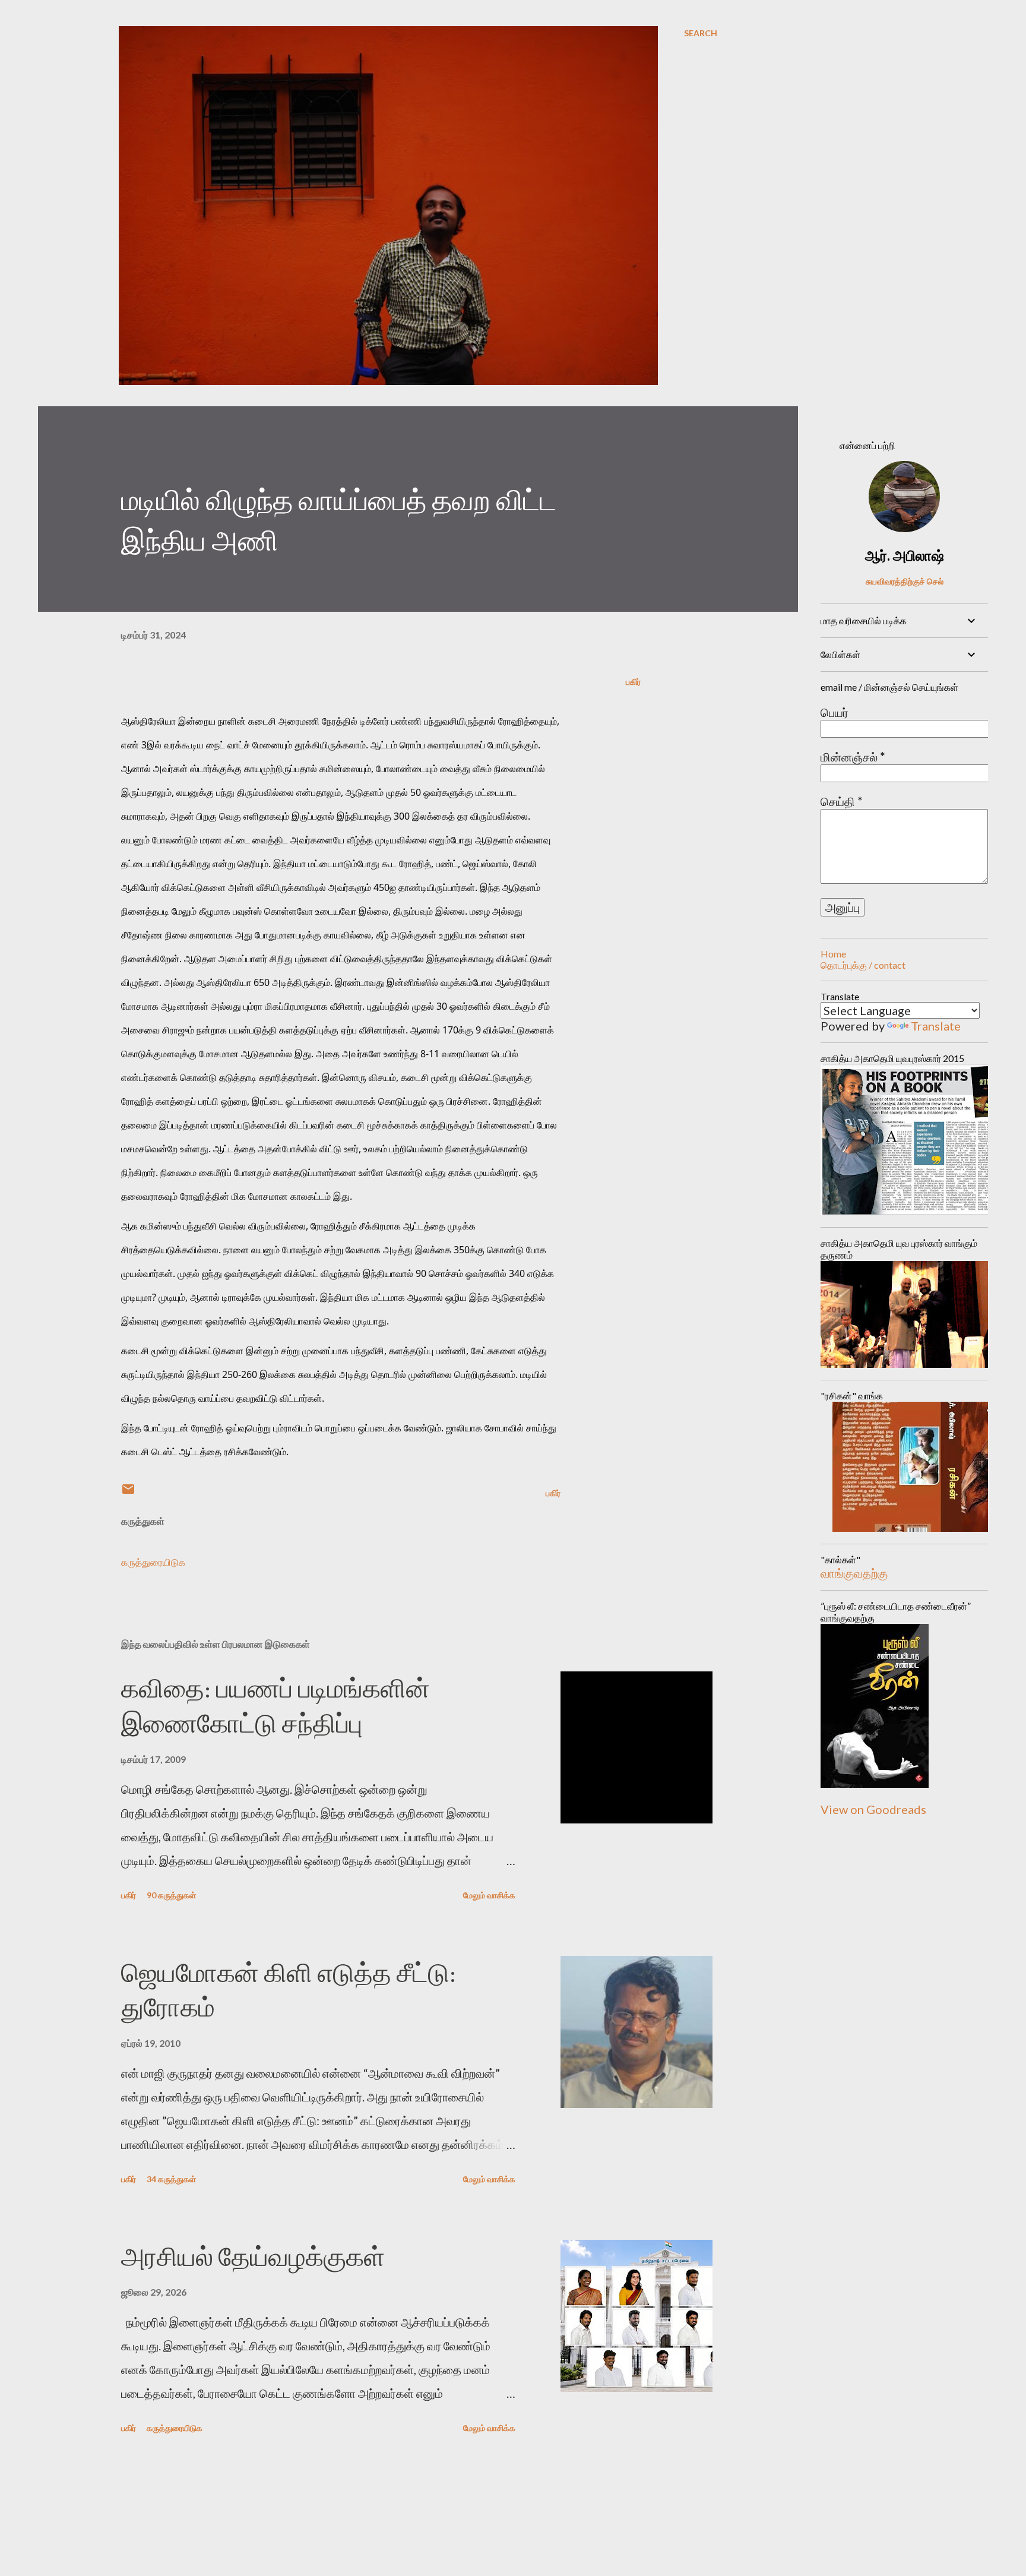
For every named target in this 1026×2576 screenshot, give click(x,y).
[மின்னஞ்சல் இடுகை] (128, 1493)
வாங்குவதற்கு (854, 1573)
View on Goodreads (873, 1809)
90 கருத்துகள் (171, 1895)
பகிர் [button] (633, 682)
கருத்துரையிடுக (153, 1562)
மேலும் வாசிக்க (489, 1895)
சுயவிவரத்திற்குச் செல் (905, 581)
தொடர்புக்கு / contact (863, 965)
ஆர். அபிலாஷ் (905, 555)
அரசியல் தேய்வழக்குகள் (253, 2257)
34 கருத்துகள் (171, 2179)
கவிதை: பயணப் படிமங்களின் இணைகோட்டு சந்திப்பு (275, 1706)
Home (833, 954)
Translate (936, 1026)
